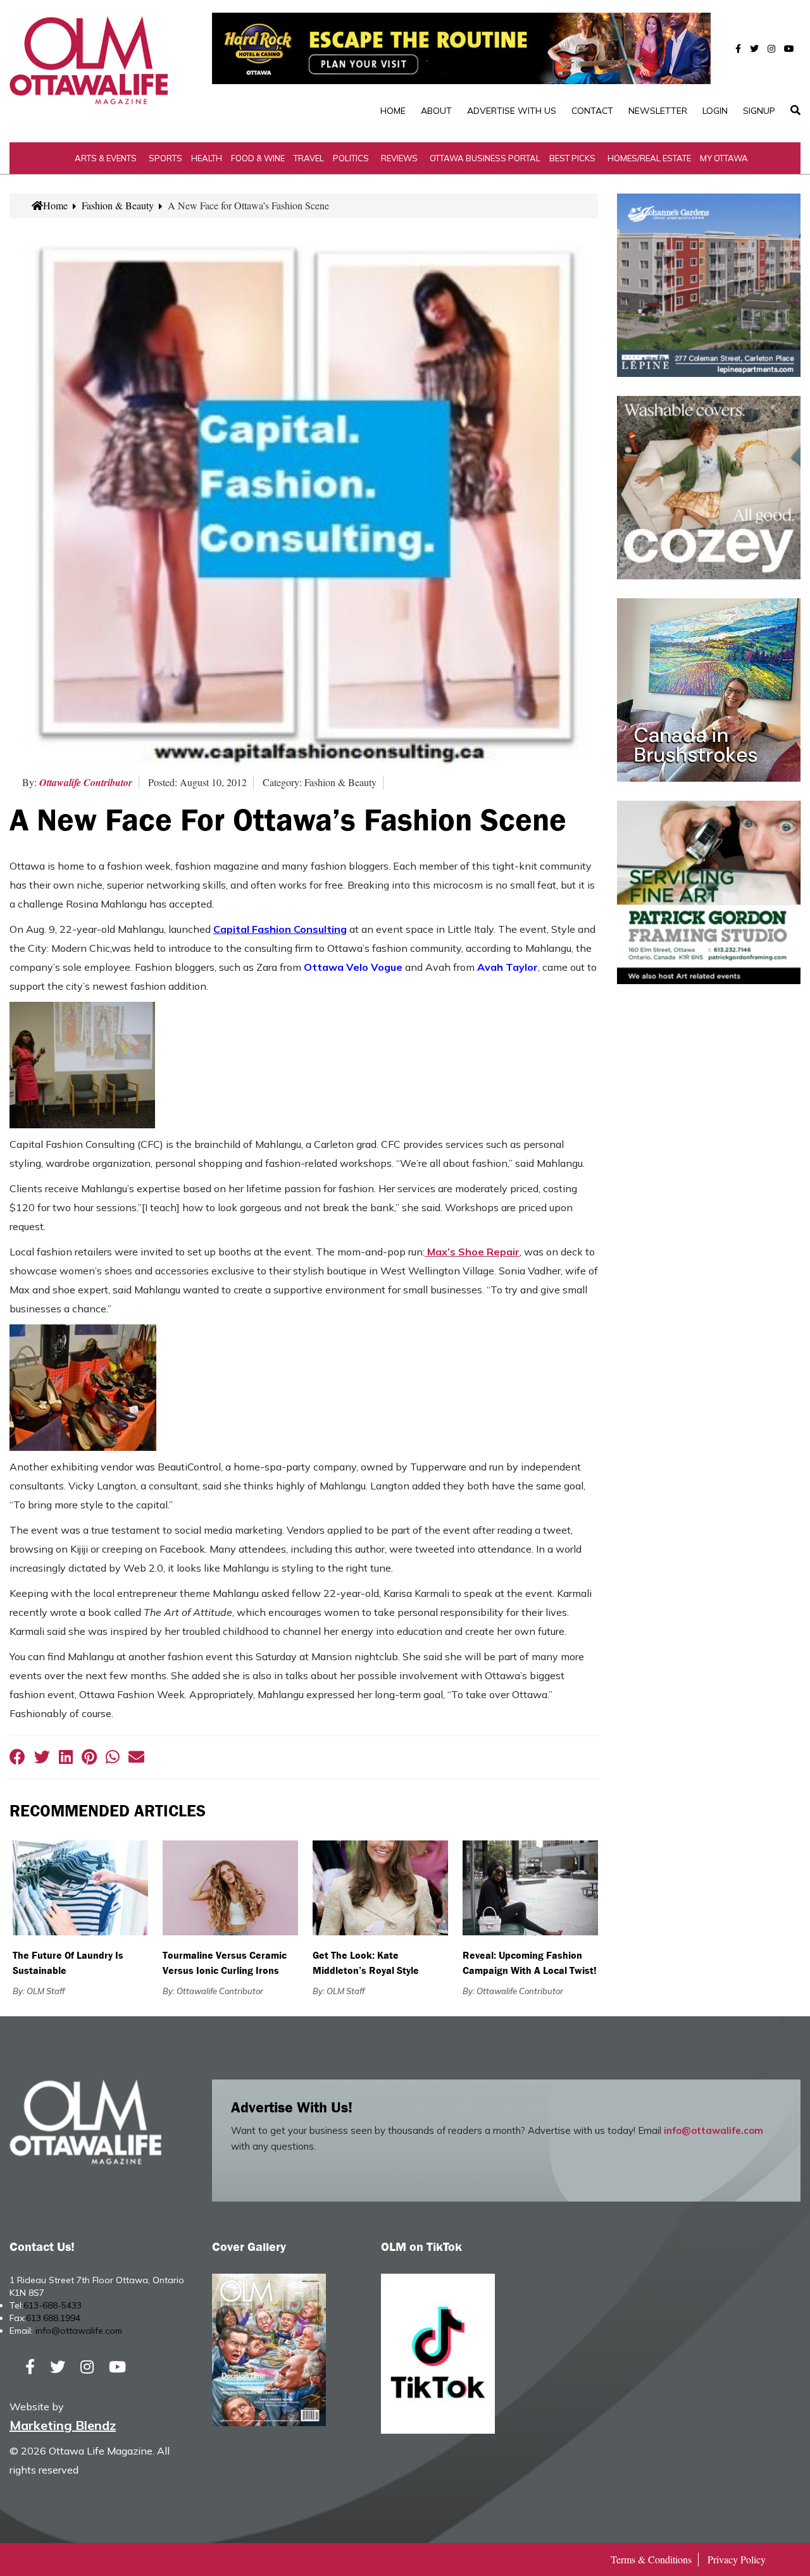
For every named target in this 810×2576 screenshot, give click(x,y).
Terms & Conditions (651, 2559)
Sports (165, 158)
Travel (309, 158)
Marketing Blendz (63, 2425)
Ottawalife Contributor (86, 782)
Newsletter (658, 111)
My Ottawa (724, 158)
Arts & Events (106, 158)
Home (393, 111)
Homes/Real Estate (649, 158)
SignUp (759, 111)
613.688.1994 (53, 2318)
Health (207, 158)
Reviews (399, 158)
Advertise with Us (512, 111)
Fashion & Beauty (118, 205)
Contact (592, 111)
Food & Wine (258, 158)
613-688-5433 (53, 2305)
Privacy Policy (737, 2559)
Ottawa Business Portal (485, 158)
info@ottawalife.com (713, 2130)
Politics (351, 158)
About (436, 111)
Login (715, 111)
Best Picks (572, 158)
